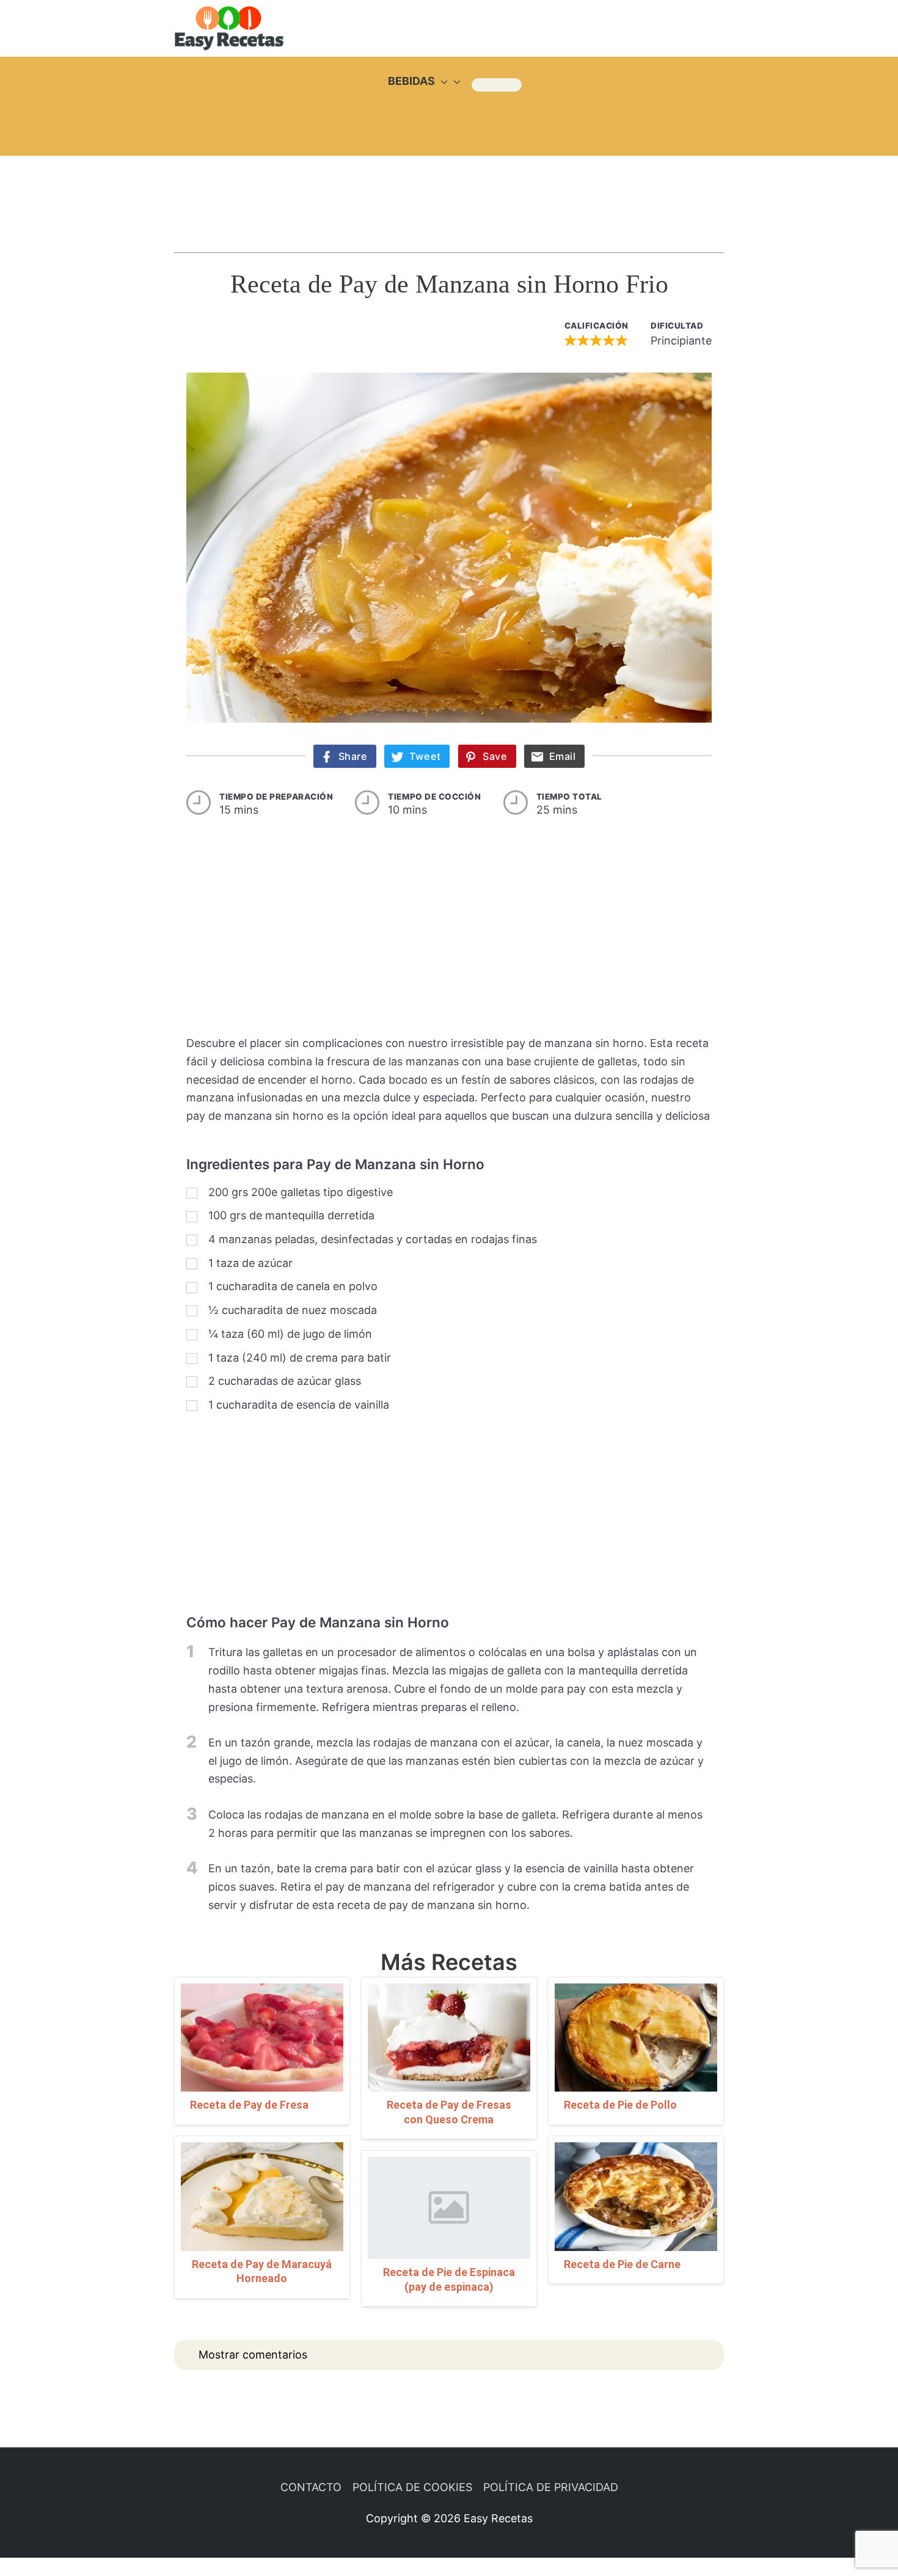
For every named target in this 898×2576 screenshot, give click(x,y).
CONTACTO (311, 2487)
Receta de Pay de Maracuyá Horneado (262, 2271)
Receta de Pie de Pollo (620, 2105)
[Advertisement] (449, 192)
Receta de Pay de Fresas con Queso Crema (449, 2112)
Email (563, 756)
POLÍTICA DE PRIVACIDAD (551, 2487)
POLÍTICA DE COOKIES (412, 2487)
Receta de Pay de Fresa (249, 2105)
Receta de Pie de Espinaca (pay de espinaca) (449, 2279)
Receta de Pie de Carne (622, 2264)
